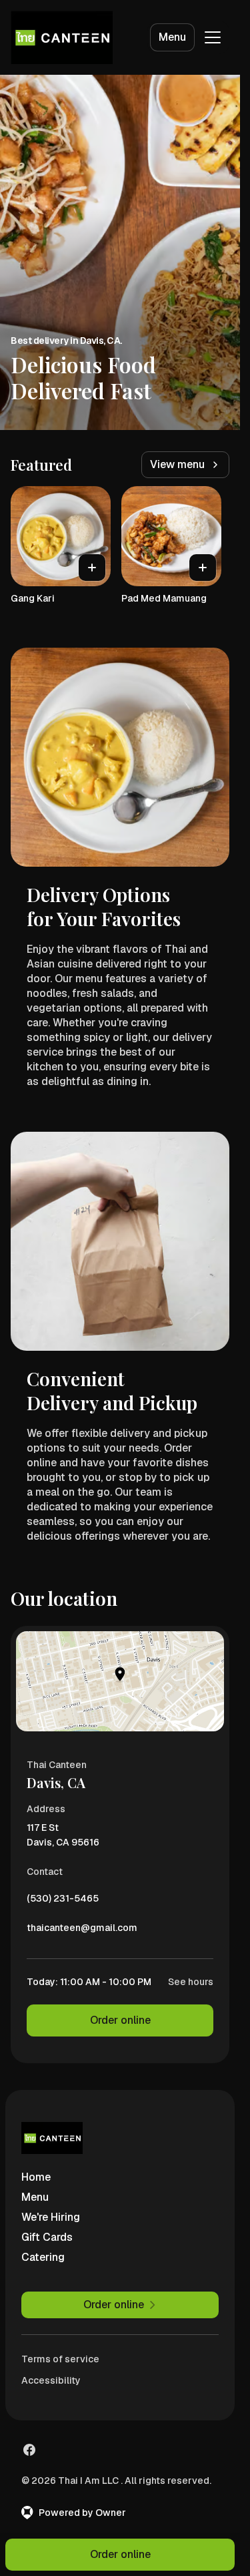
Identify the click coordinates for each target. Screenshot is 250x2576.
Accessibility (51, 2380)
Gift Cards (47, 2237)
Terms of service (60, 2359)
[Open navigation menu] (213, 37)
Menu (172, 37)
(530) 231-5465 (63, 1902)
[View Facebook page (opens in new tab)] (29, 2450)
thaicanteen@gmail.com (82, 1931)
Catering (43, 2257)
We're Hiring (51, 2217)
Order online (120, 2020)
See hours (191, 1982)
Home (36, 2177)
